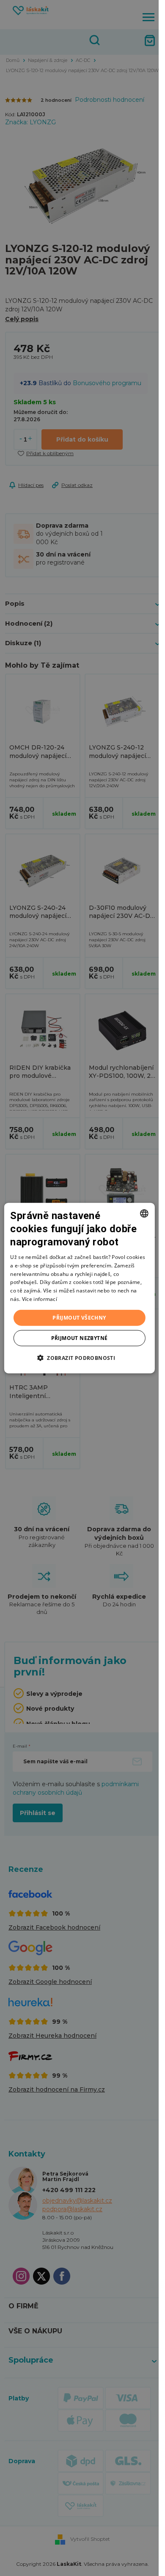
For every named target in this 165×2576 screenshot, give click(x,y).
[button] (79, 1358)
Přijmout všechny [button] (79, 1317)
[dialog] (79, 1288)
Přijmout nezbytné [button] (80, 1338)
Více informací (40, 1299)
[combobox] (144, 1213)
